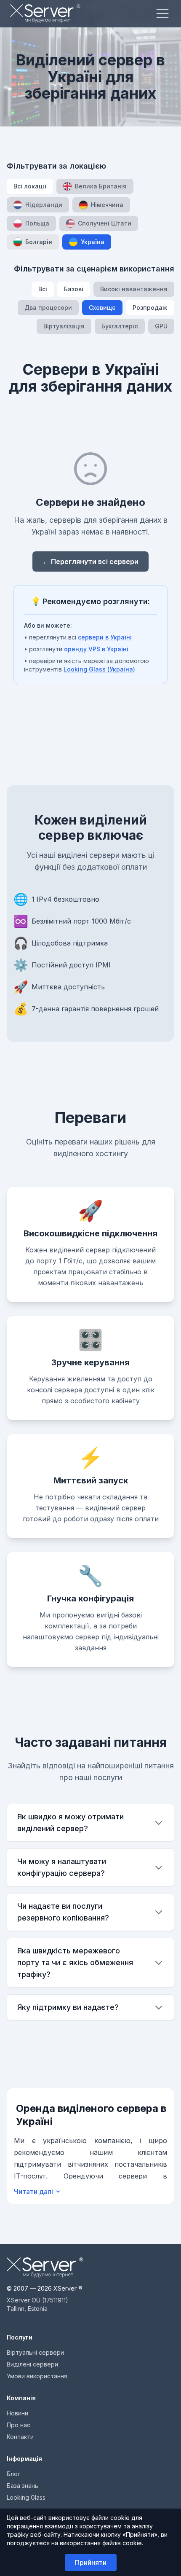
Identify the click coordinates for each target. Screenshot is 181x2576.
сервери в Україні (105, 637)
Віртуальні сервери (35, 2352)
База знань (23, 2486)
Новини (17, 2413)
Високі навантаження (134, 289)
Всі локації (30, 186)
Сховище (102, 308)
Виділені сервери (32, 2364)
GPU (161, 326)
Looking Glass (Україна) (99, 669)
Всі (43, 289)
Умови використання (37, 2376)
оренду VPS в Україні (96, 649)
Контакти (20, 2437)
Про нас (19, 2425)
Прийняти (91, 2563)
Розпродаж (150, 308)
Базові (74, 289)
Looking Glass (26, 2497)
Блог (13, 2474)
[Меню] (162, 13)
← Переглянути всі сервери (90, 561)
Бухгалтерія (120, 326)
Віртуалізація (64, 326)
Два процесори (48, 308)
